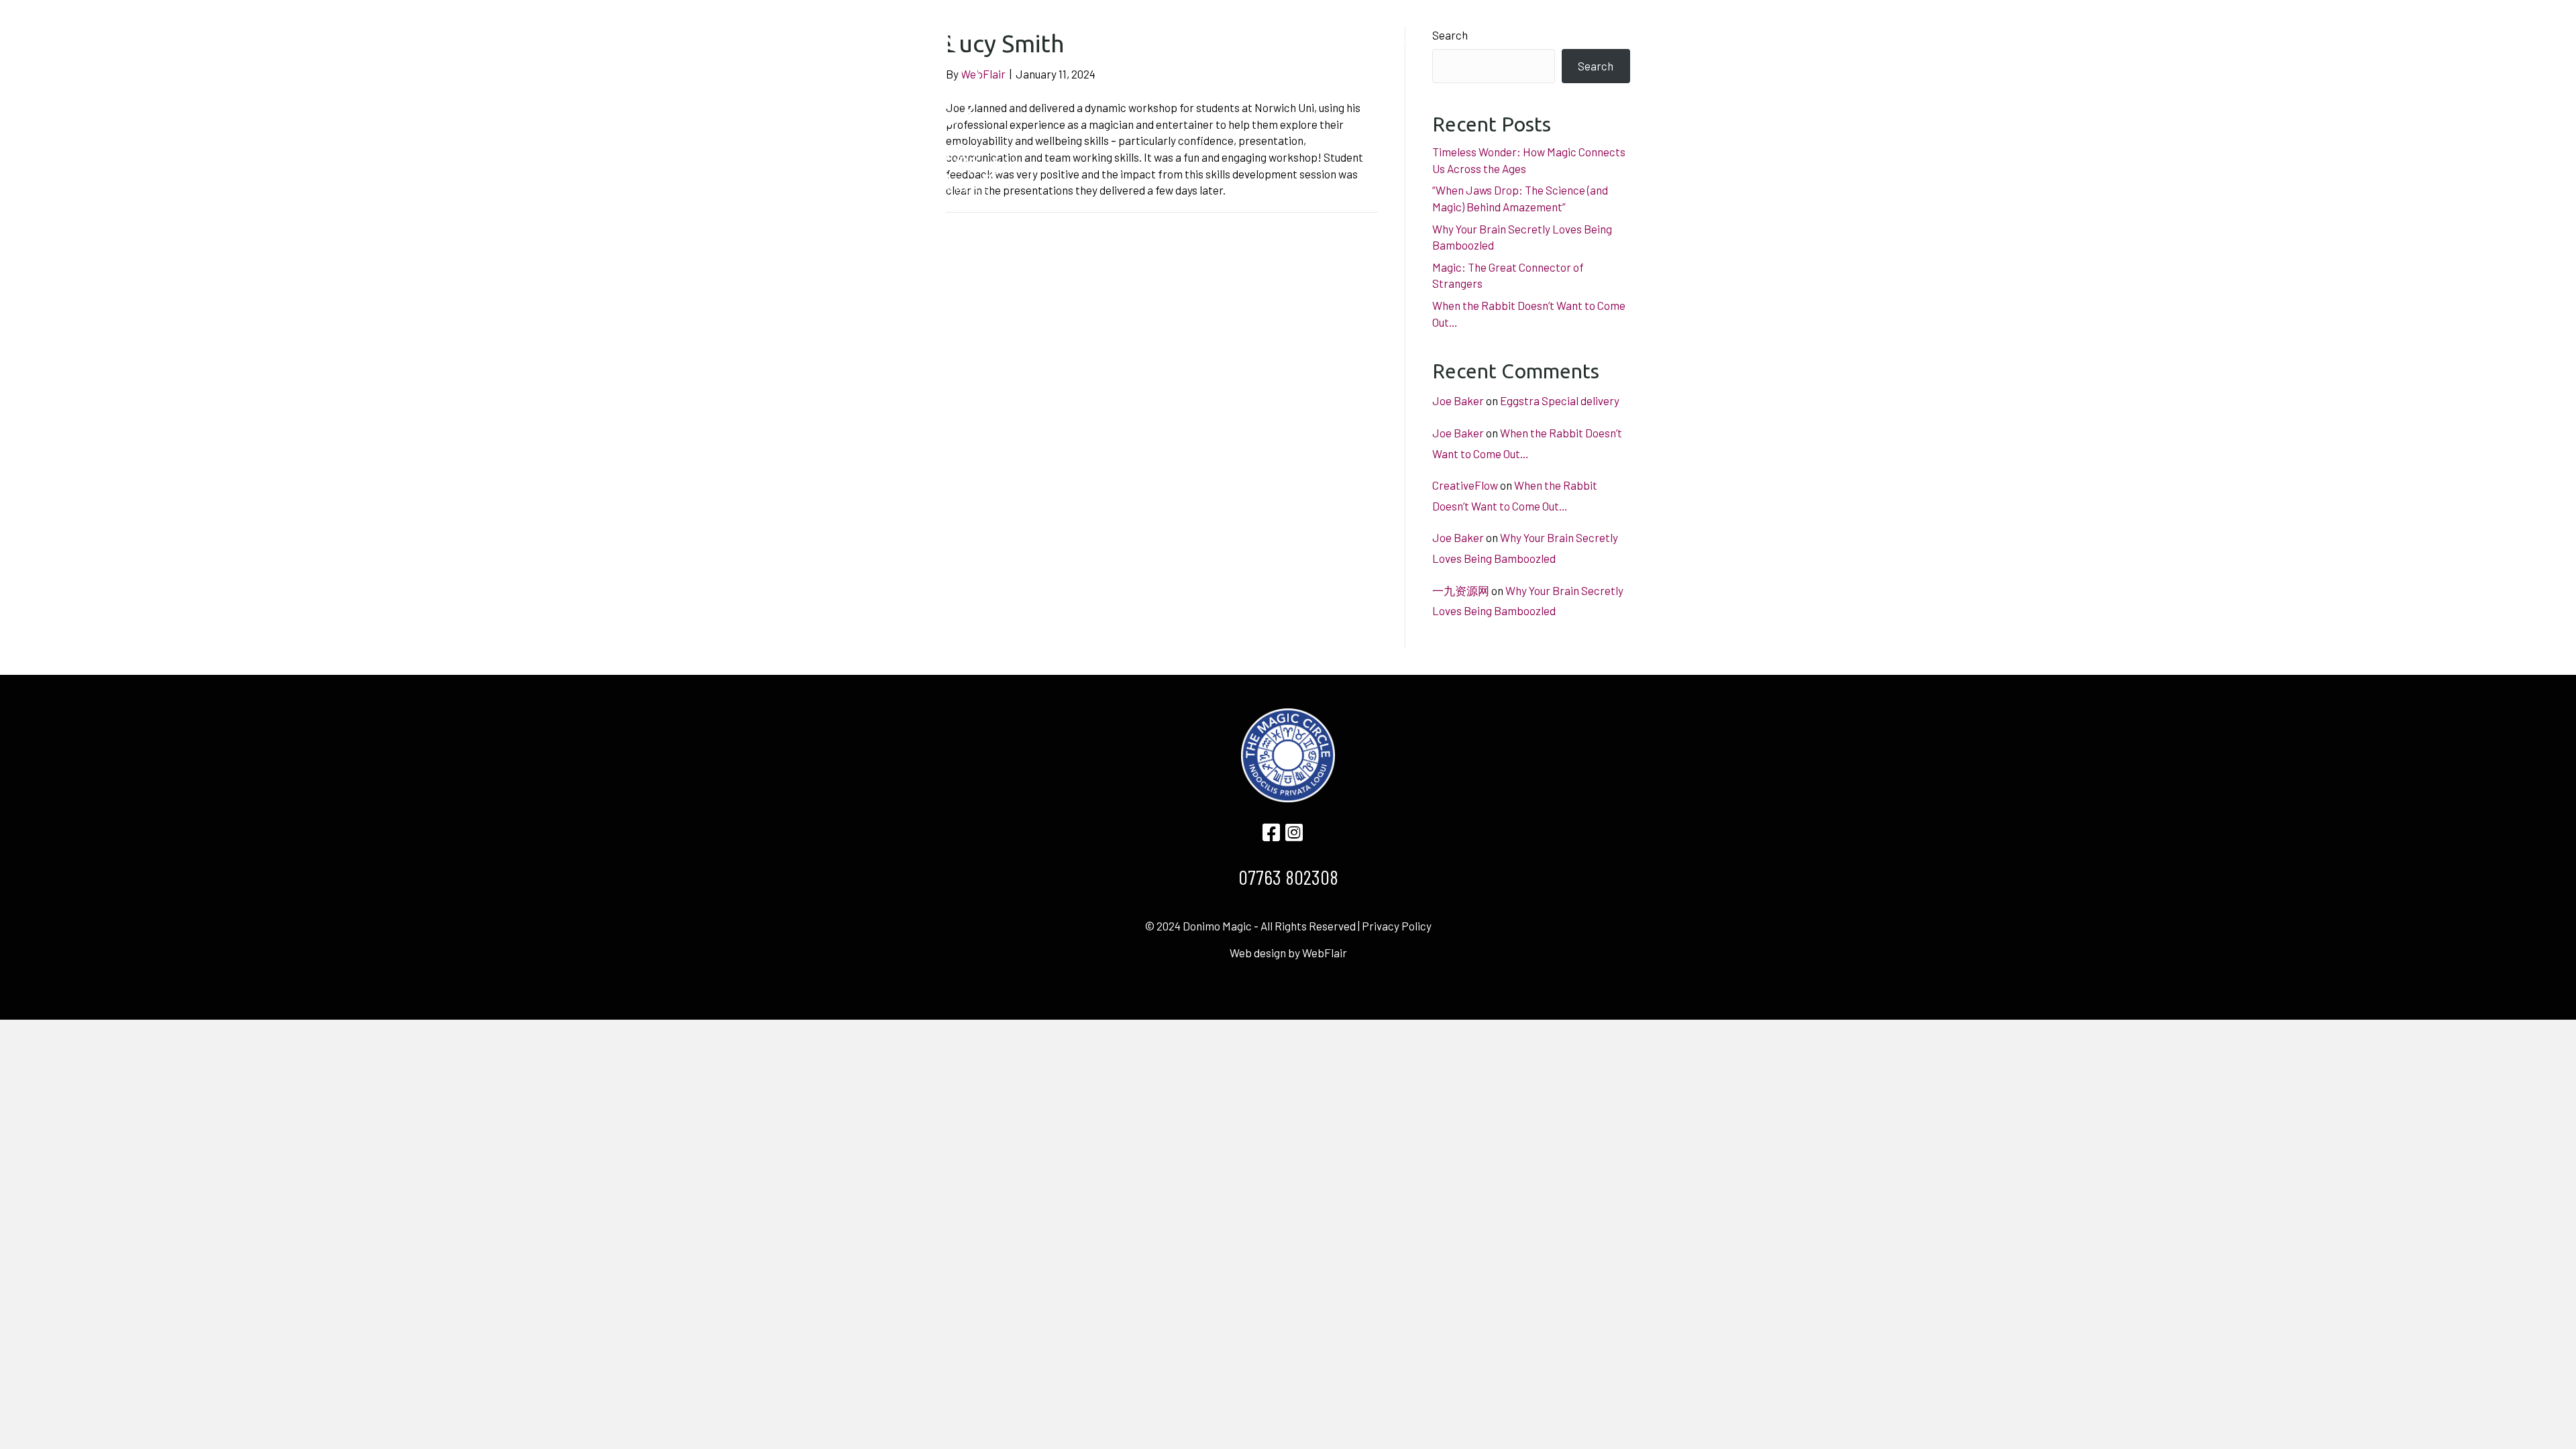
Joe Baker (1458, 400)
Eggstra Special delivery (1560, 400)
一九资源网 (1461, 590)
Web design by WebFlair (1288, 953)
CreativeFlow (1465, 485)
